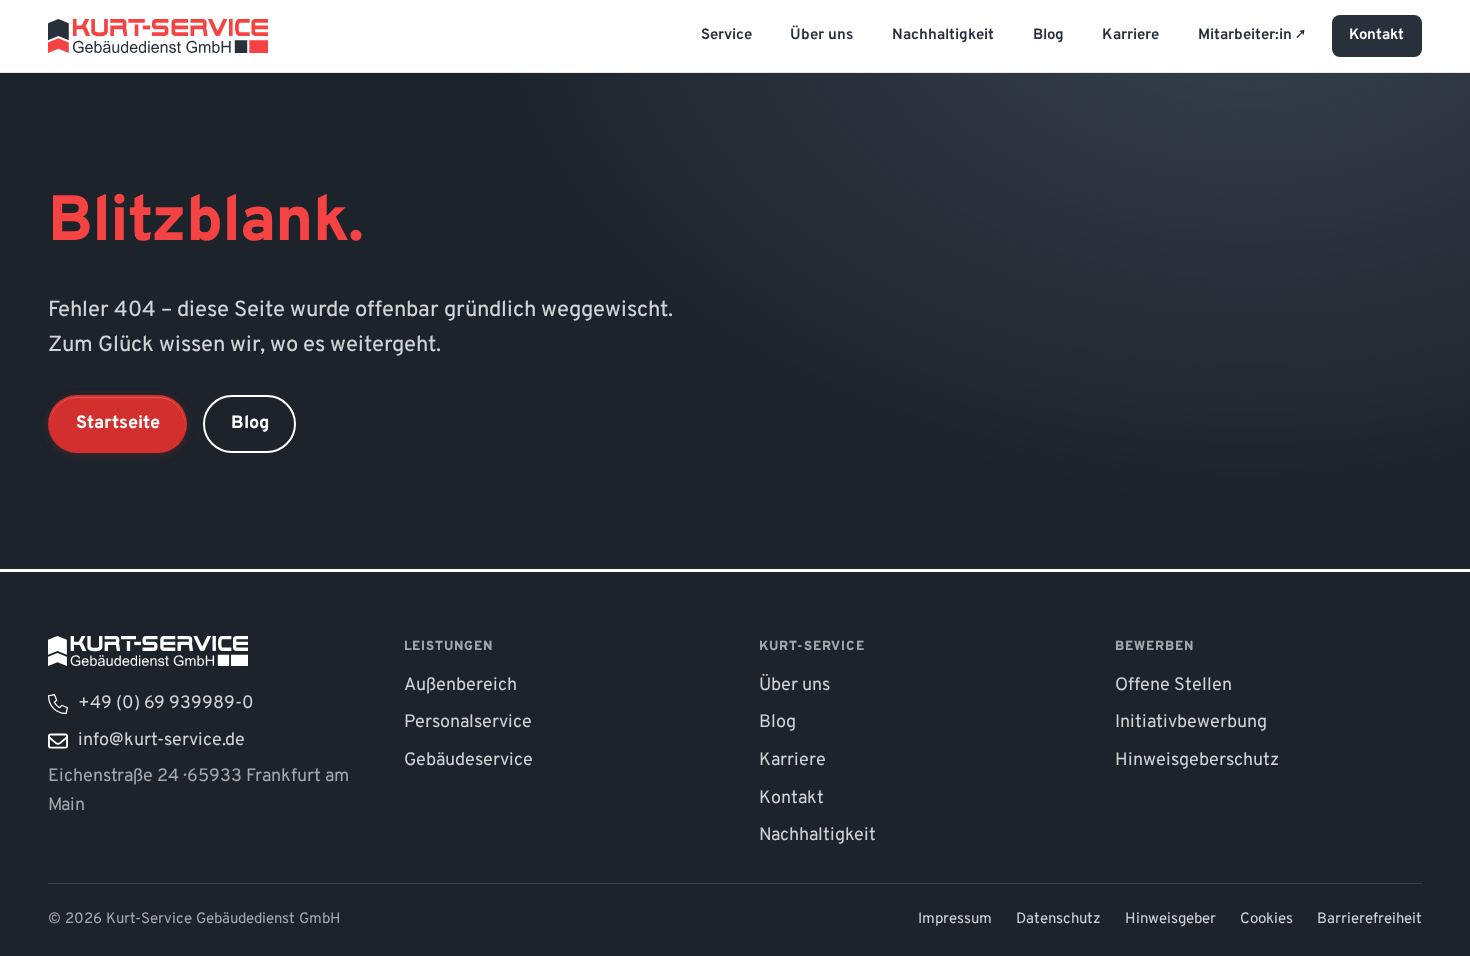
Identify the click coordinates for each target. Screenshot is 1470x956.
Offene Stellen (1173, 685)
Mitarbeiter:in (1247, 35)
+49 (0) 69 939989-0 (166, 703)
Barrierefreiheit (1369, 919)
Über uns (821, 35)
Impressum (955, 919)
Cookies (1266, 919)
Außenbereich (460, 685)
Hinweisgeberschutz (1197, 760)
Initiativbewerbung (1191, 722)
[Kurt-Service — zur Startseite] (158, 35)
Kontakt (1376, 35)
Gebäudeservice (468, 760)
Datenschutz (1058, 919)
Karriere (1130, 35)
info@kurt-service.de (161, 740)
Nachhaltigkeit (943, 35)
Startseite (118, 423)
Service (726, 35)
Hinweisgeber (1170, 919)
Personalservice (468, 722)
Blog (1048, 35)
